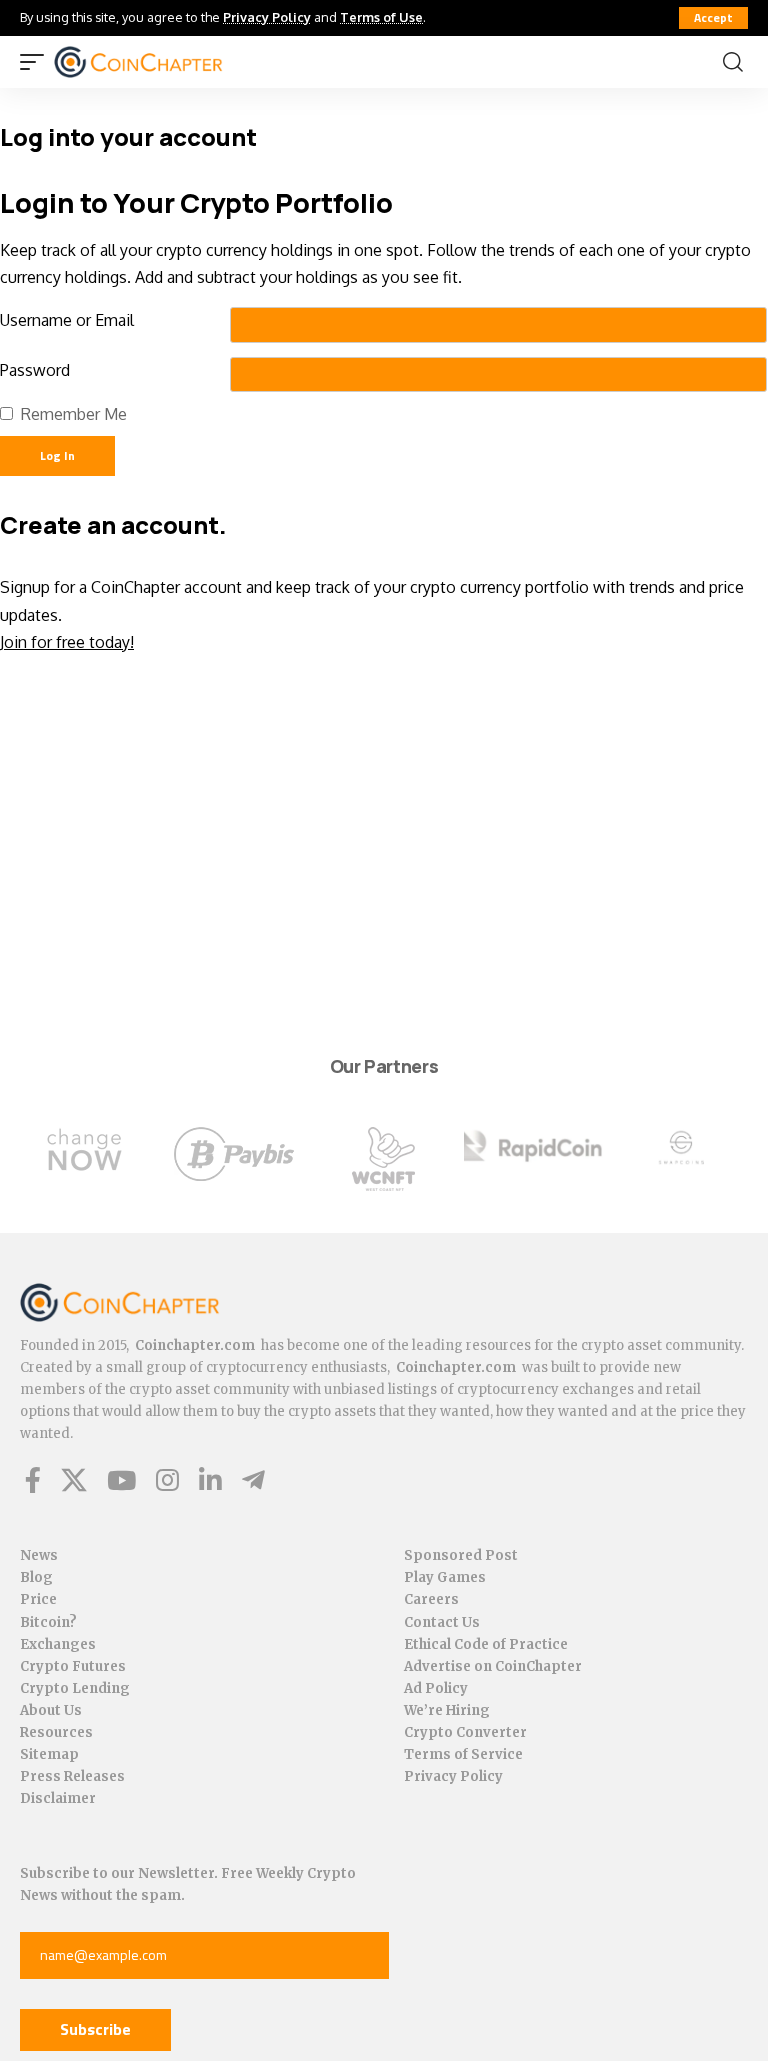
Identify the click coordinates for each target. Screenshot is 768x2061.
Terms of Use (381, 17)
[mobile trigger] (37, 62)
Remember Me (74, 414)
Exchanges (58, 1644)
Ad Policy (436, 1688)
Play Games (445, 1577)
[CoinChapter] (163, 62)
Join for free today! (67, 642)
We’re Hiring (447, 1710)
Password (35, 370)
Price (38, 1599)
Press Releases (72, 1776)
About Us (51, 1710)
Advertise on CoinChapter (493, 1666)
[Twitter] (74, 1480)
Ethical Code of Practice (486, 1644)
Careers (431, 1599)
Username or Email (67, 320)
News (39, 1555)
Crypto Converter (465, 1732)
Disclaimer (58, 1798)
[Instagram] (167, 1480)
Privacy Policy (267, 17)
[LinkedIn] (210, 1480)
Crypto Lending (75, 1688)
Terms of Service (463, 1754)
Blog (36, 1577)
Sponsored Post (461, 1555)
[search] (733, 62)
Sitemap (49, 1754)
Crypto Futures (73, 1666)
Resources (56, 1732)
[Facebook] (33, 1480)
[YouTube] (121, 1480)
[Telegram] (253, 1480)
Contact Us (442, 1622)
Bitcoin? (48, 1622)
